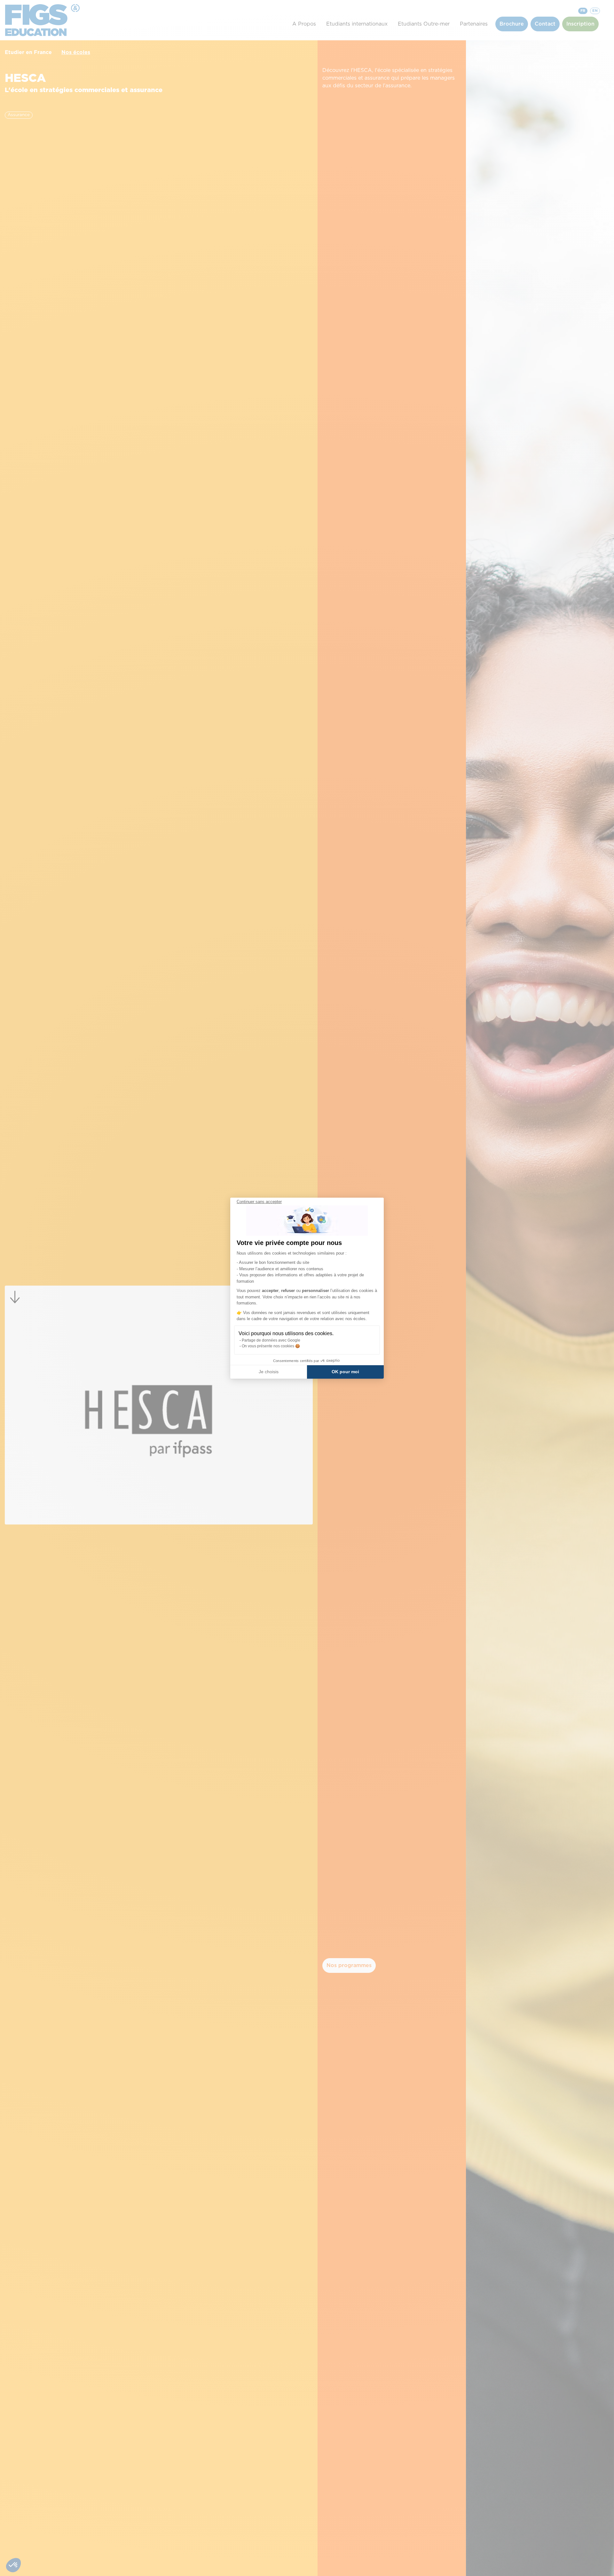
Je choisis (269, 1372)
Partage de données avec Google (271, 1340)
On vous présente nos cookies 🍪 (271, 1346)
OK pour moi (345, 1372)
